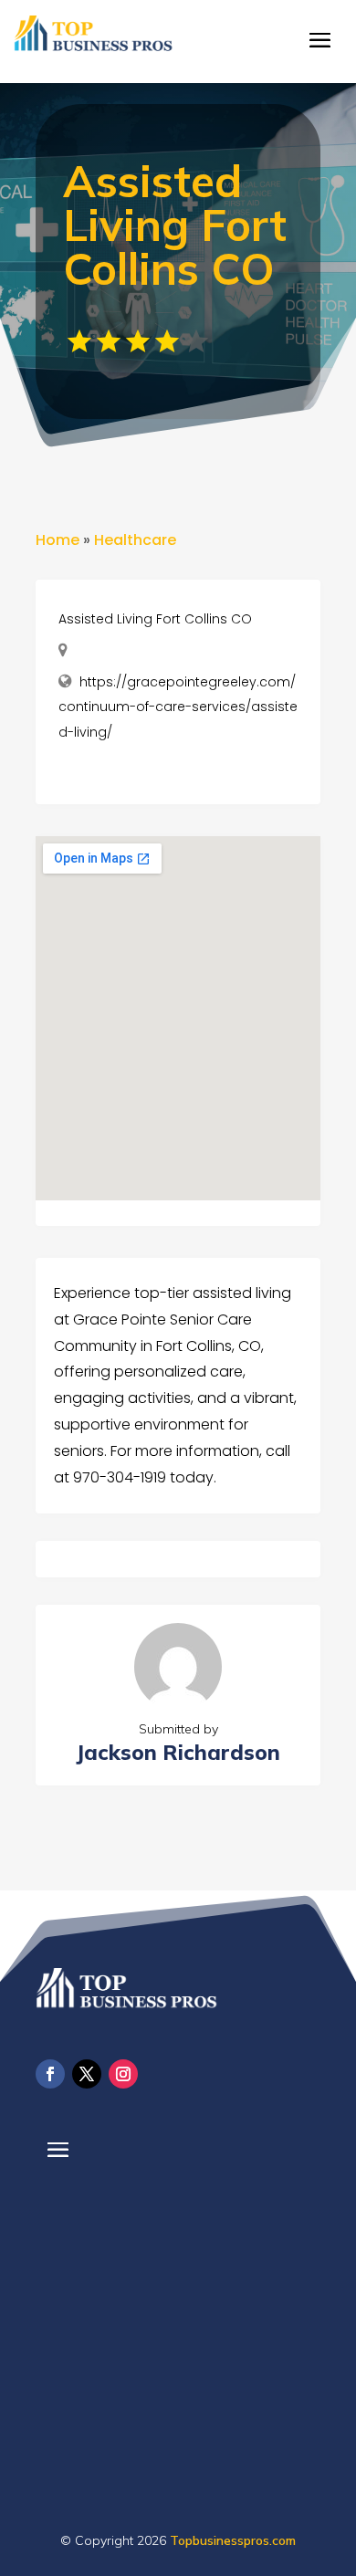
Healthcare (135, 540)
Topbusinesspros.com (233, 2540)
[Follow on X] (87, 2074)
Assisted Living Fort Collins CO (155, 619)
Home (58, 540)
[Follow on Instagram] (123, 2074)
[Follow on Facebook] (50, 2074)
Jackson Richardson (178, 1752)
